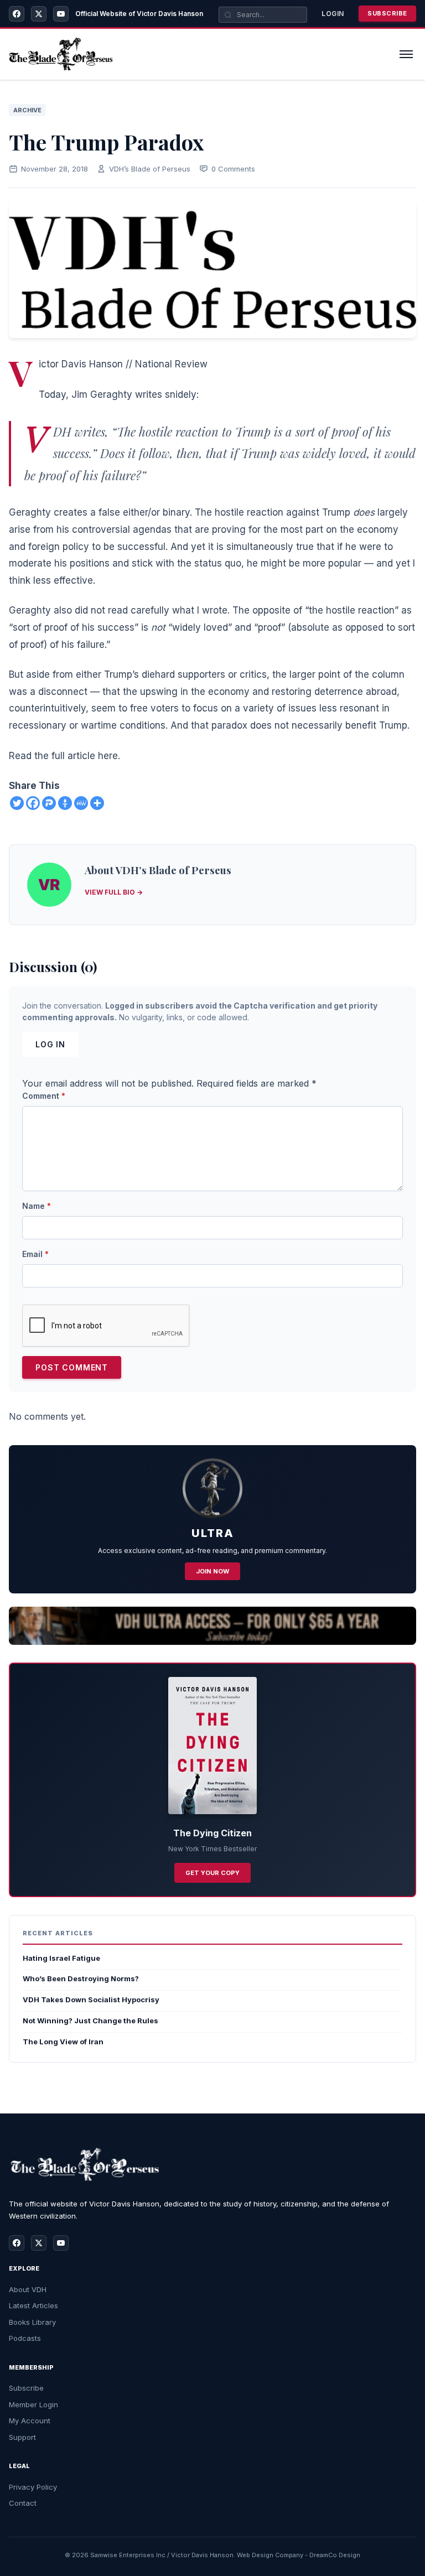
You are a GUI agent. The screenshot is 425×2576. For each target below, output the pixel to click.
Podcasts (25, 2338)
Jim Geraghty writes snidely (134, 394)
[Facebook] (17, 14)
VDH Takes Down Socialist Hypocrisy (91, 1999)
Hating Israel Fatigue (61, 1958)
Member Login (33, 2404)
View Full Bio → (114, 892)
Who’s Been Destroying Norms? (81, 1978)
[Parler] (49, 803)
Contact (23, 2503)
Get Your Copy (212, 1873)
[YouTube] (61, 14)
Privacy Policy (33, 2487)
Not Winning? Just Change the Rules (90, 2021)
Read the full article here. (64, 756)
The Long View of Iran (63, 2042)
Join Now (212, 1571)
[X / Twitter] (39, 14)
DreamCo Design (335, 2555)
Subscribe (387, 13)
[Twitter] (17, 803)
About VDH (28, 2289)
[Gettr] (65, 803)
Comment (44, 1096)
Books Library (32, 2322)
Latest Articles (33, 2305)
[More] (97, 803)
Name (37, 1206)
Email (35, 1254)
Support (22, 2437)
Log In (50, 1044)
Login (333, 14)
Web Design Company (270, 2555)
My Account (30, 2421)
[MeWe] (81, 803)
